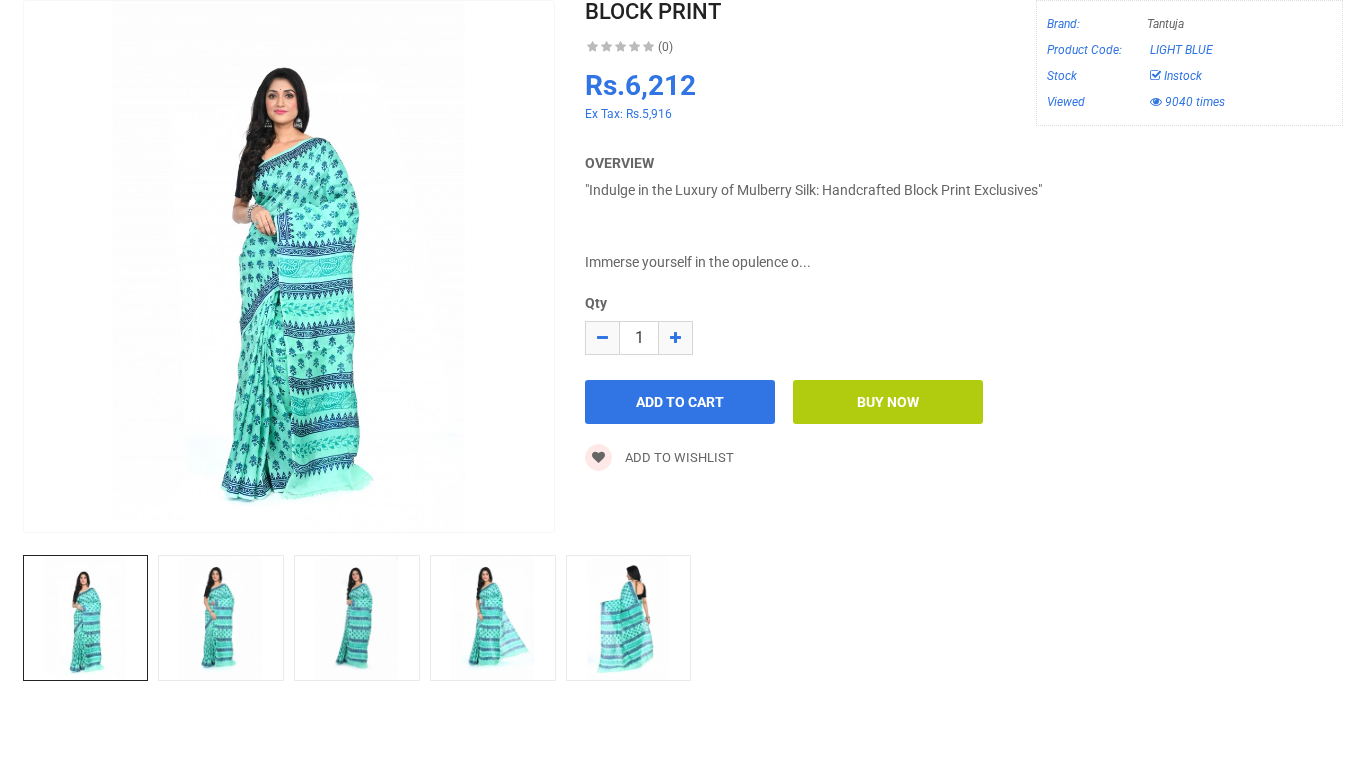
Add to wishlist (678, 457)
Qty (596, 303)
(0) (665, 47)
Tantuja (1165, 24)
